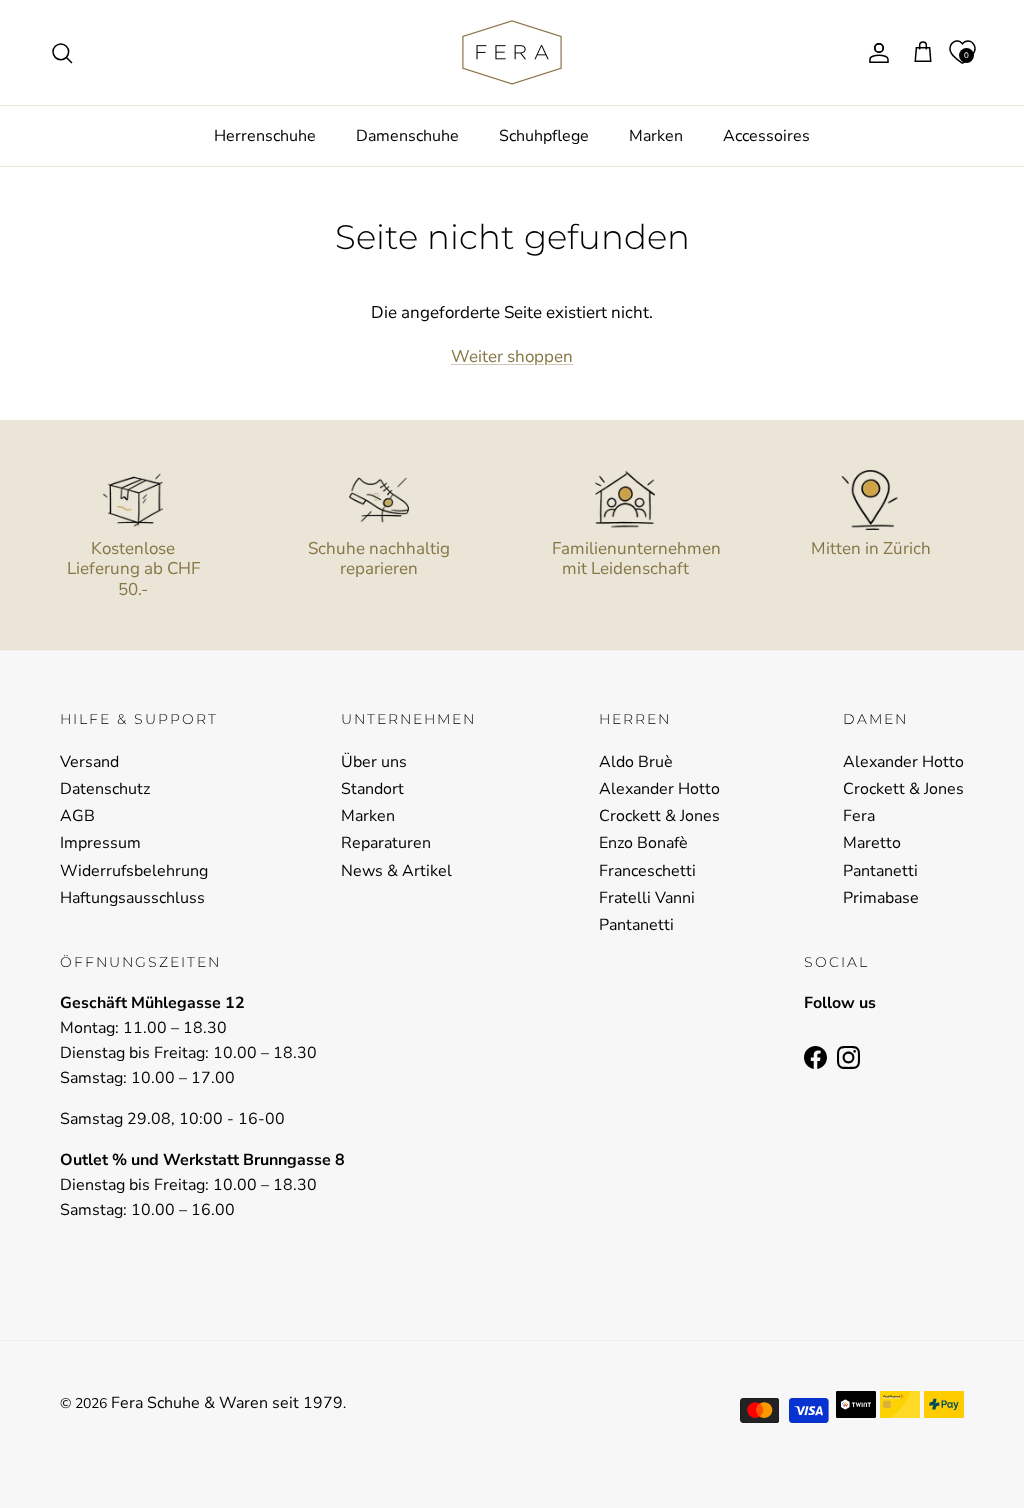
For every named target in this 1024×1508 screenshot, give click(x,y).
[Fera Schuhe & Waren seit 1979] (512, 52)
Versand (89, 762)
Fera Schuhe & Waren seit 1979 (227, 1403)
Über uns (374, 762)
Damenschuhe (407, 136)
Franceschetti (647, 871)
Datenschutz (105, 789)
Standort (372, 789)
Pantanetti (636, 925)
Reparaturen (386, 843)
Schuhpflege (544, 136)
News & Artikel (396, 871)
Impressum (100, 843)
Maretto (872, 843)
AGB (77, 816)
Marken (656, 136)
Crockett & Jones (659, 816)
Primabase (881, 898)
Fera (859, 816)
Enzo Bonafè (643, 843)
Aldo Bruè (636, 762)
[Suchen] (62, 53)
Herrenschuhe (265, 136)
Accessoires (766, 136)
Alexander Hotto (659, 789)
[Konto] (875, 53)
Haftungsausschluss (132, 898)
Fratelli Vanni (647, 898)
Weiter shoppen (512, 356)
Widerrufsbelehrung (134, 871)
